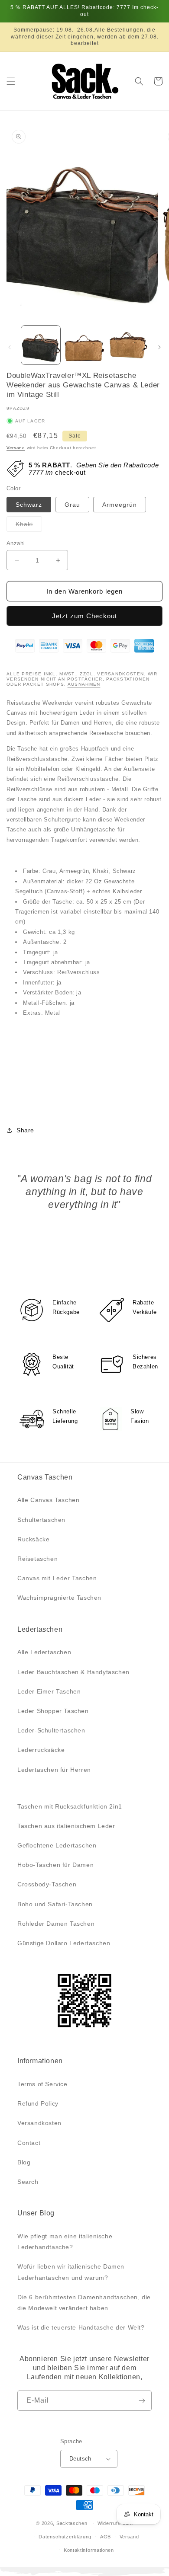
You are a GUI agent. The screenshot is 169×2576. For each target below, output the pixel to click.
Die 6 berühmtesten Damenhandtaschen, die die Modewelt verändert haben (84, 2303)
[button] (11, 81)
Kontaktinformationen (89, 2550)
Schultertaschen (41, 1520)
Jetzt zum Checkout (84, 616)
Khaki (29, 526)
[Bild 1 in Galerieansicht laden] (41, 345)
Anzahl (16, 543)
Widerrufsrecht (115, 2523)
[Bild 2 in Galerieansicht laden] (84, 345)
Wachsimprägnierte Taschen (59, 1598)
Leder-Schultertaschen (51, 1730)
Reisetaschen (37, 1559)
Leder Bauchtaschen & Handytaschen (73, 1672)
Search (28, 2182)
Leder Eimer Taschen (49, 1691)
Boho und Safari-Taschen (55, 1904)
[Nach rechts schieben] (159, 347)
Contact (29, 2143)
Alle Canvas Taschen (48, 1500)
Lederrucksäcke (41, 1750)
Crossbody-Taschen (47, 1884)
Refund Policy (38, 2103)
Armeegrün (120, 505)
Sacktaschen (72, 2523)
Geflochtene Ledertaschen (57, 1845)
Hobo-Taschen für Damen (55, 1865)
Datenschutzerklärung (65, 2537)
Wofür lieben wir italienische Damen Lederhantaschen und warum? (71, 2272)
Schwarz (29, 505)
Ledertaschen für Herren (54, 1770)
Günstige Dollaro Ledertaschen (64, 1943)
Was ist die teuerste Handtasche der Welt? (81, 2327)
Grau (72, 505)
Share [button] (25, 1130)
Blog (24, 2162)
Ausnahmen (84, 684)
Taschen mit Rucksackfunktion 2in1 (70, 1806)
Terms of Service (42, 2084)
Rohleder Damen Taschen (56, 1924)
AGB (106, 2537)
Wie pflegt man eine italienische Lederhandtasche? (65, 2242)
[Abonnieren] (142, 2401)
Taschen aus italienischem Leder (66, 1826)
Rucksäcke (33, 1539)
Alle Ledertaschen (44, 1652)
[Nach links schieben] (10, 347)
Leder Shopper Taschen (53, 1711)
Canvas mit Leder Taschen (57, 1578)
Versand (16, 448)
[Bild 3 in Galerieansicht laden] (128, 345)
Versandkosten (39, 2123)
